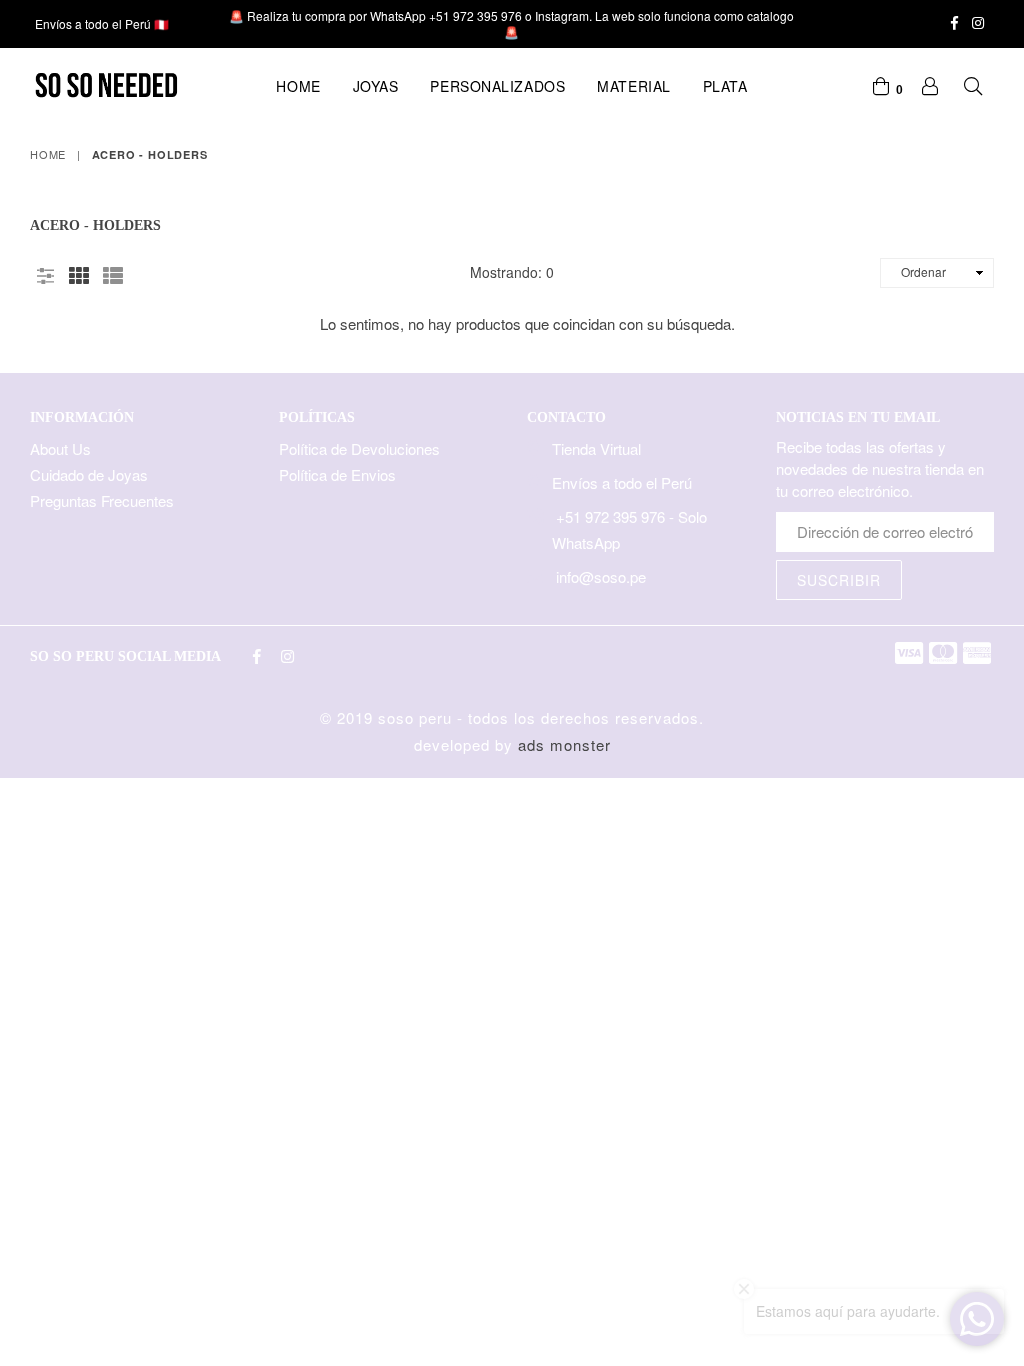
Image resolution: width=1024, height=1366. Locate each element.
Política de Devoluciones (359, 448)
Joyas (376, 86)
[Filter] (45, 272)
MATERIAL (633, 86)
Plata (725, 86)
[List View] (113, 272)
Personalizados (497, 86)
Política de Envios (337, 474)
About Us (60, 448)
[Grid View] (79, 272)
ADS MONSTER (564, 744)
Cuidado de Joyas (89, 474)
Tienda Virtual (596, 448)
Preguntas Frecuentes (102, 500)
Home (298, 86)
